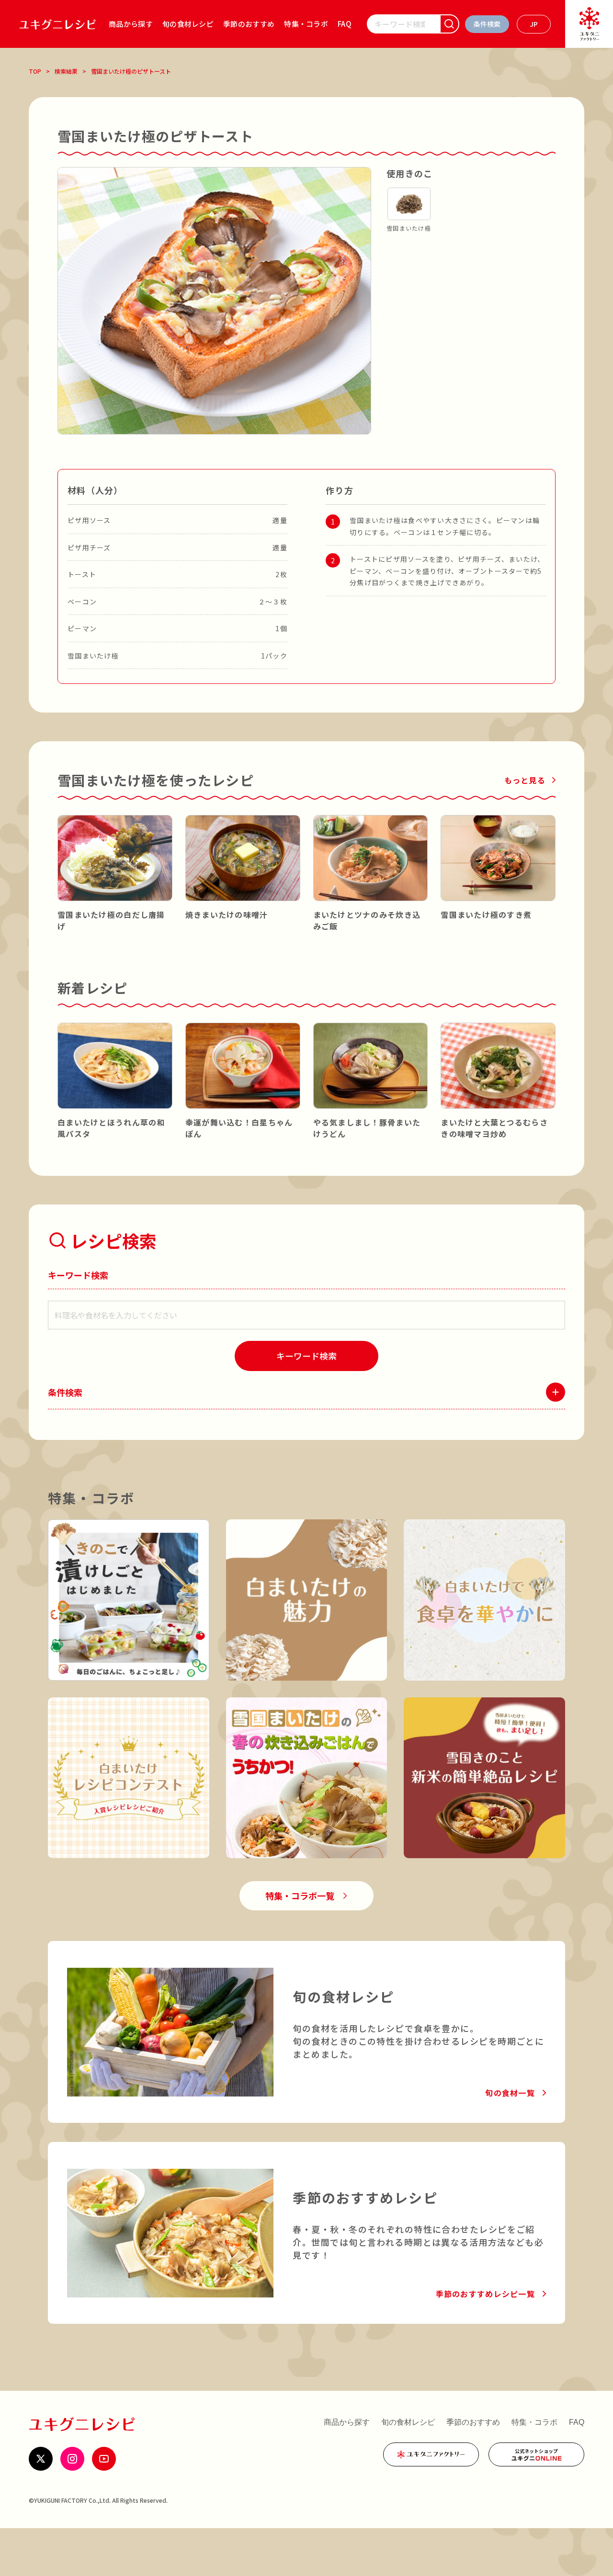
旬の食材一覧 (510, 2093)
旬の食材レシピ (188, 24)
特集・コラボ (306, 24)
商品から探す (131, 24)
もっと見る (525, 780)
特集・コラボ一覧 (300, 1896)
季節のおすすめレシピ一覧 (485, 2294)
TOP (35, 71)
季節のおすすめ (249, 24)
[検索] (449, 24)
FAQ (345, 24)
